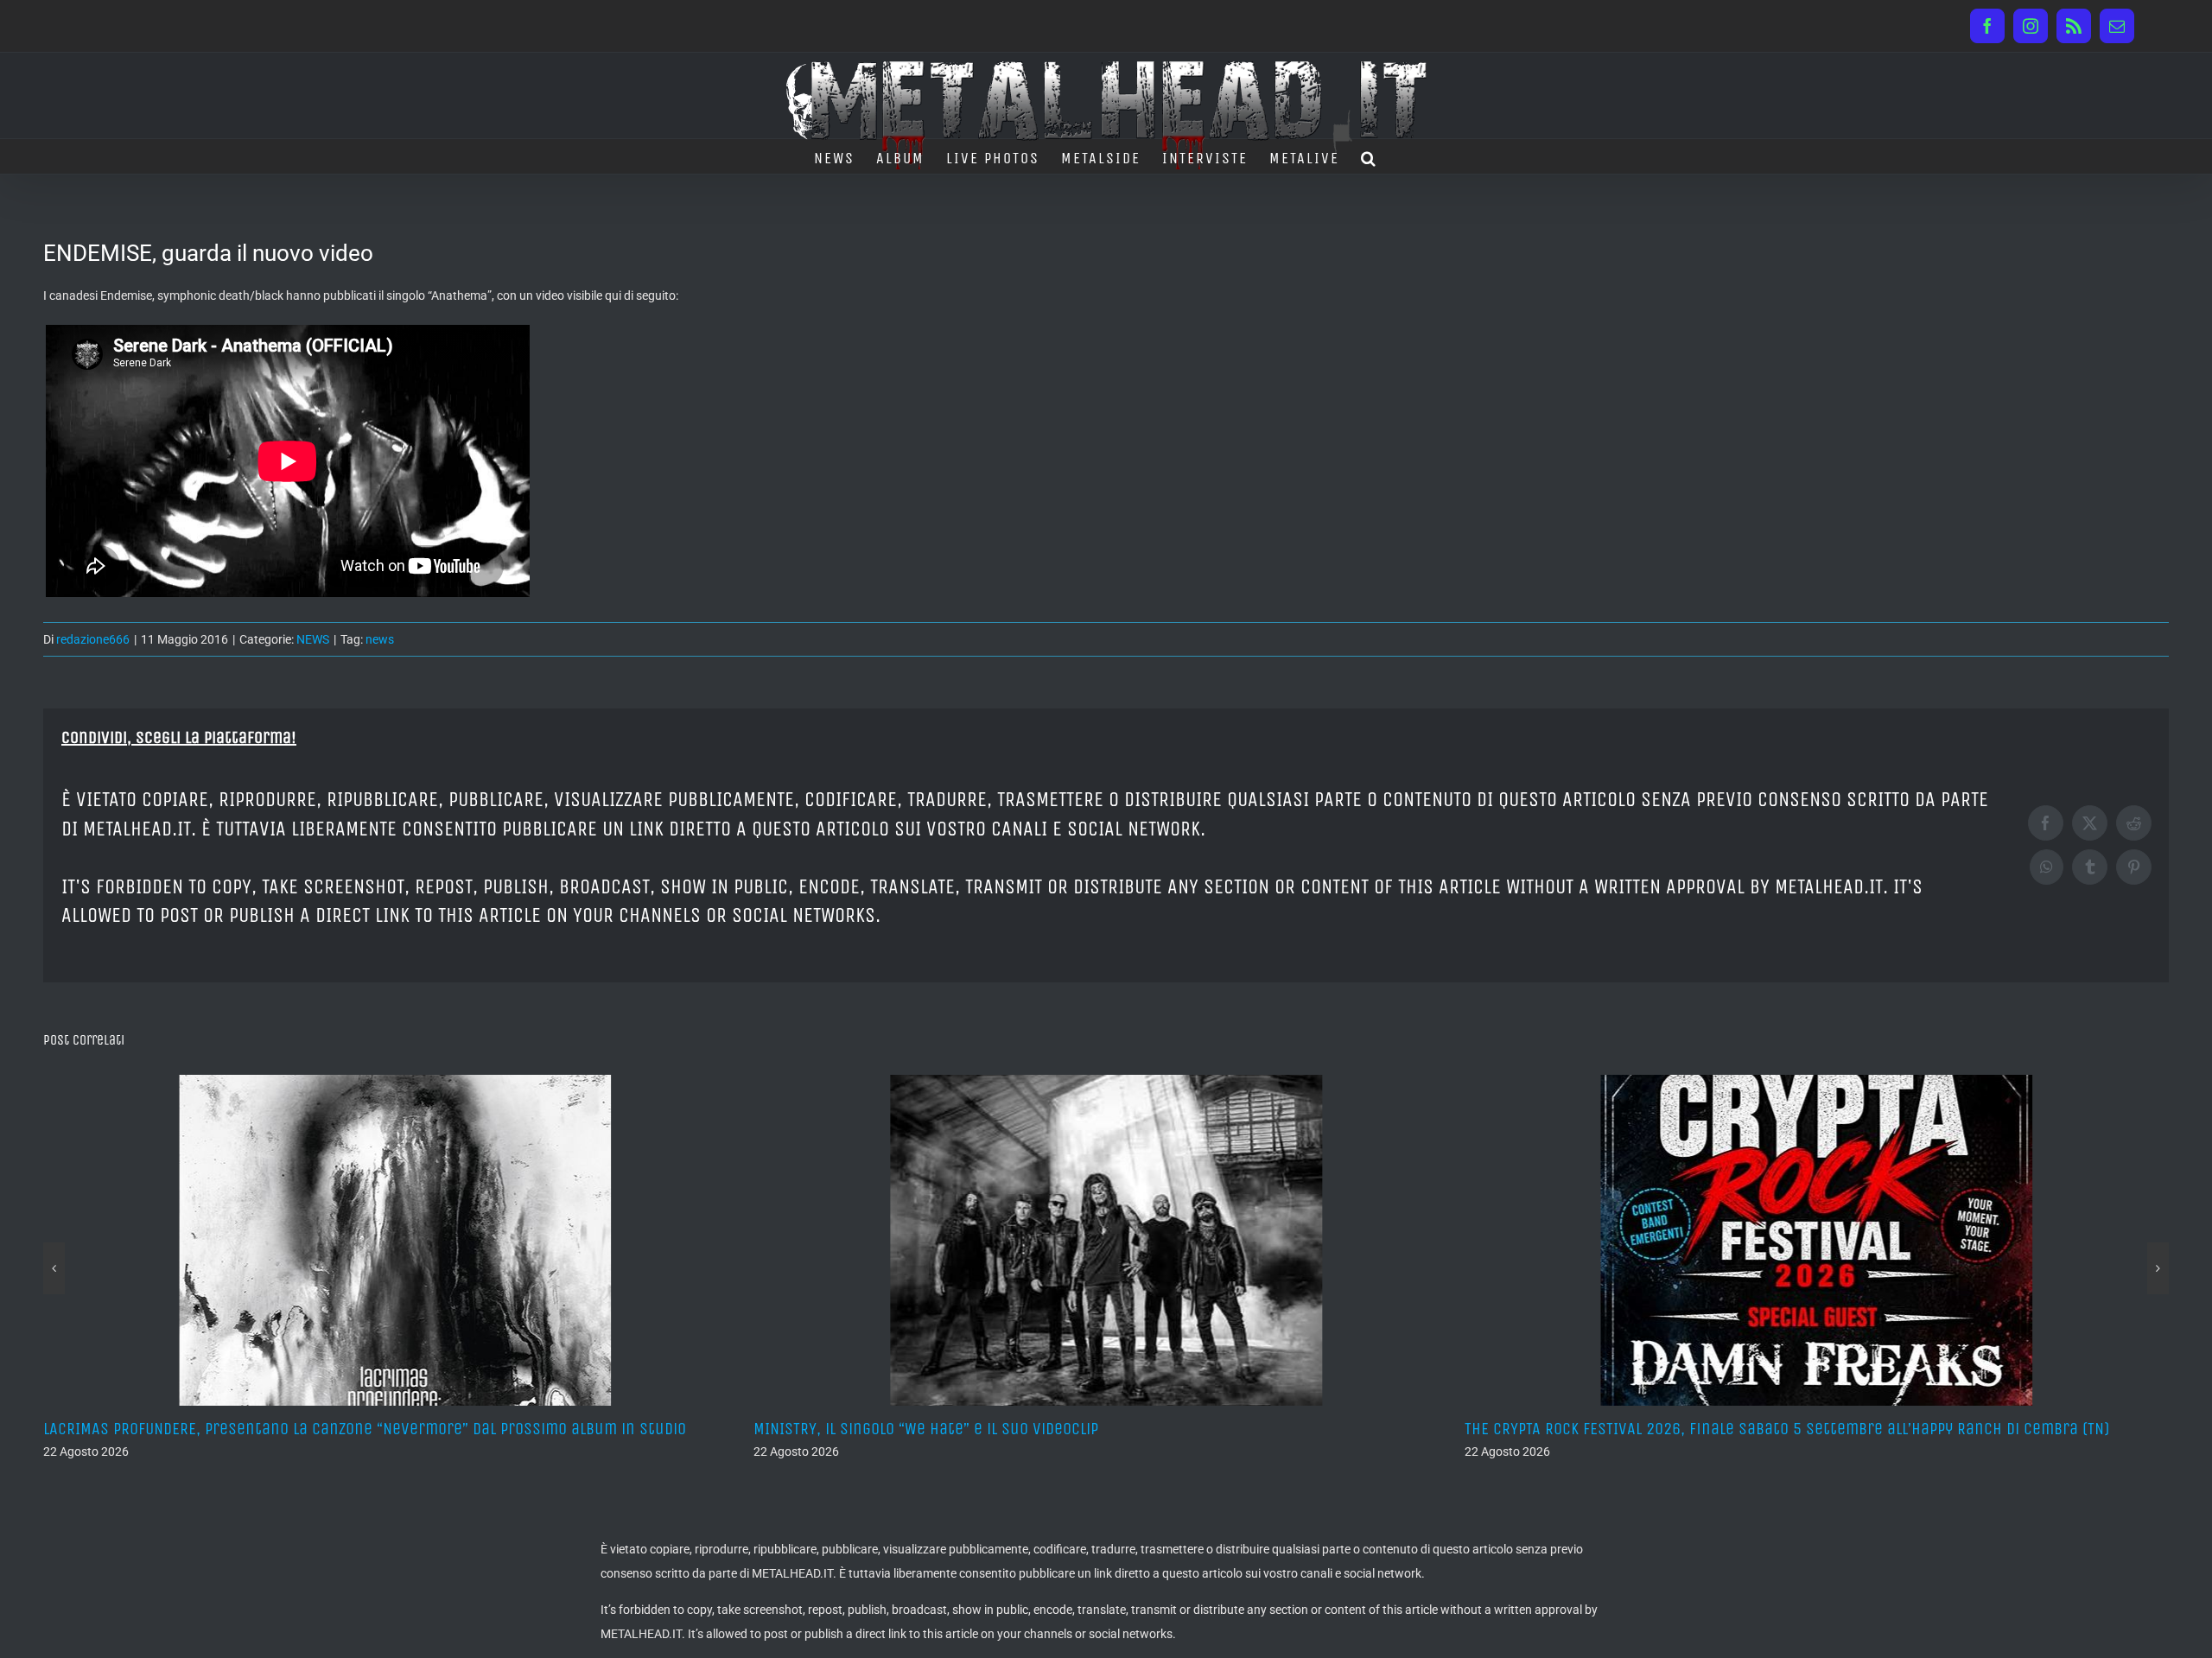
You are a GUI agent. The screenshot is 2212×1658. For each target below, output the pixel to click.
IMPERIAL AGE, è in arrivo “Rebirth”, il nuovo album (1646, 1429)
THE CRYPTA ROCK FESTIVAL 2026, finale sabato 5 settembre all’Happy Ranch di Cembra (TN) (1076, 1429)
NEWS (313, 639)
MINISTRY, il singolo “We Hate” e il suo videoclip (216, 1429)
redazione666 (93, 639)
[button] (1369, 156)
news (380, 639)
